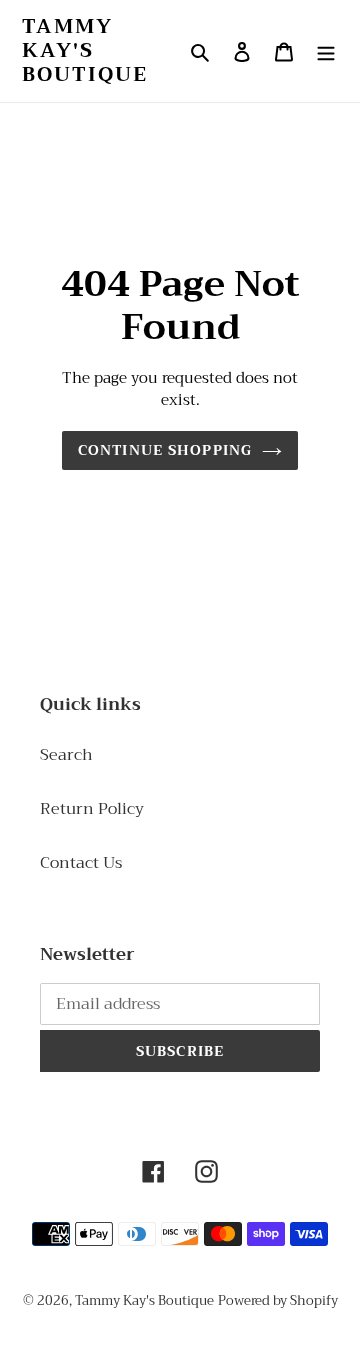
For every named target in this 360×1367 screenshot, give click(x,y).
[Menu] (326, 51)
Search (66, 755)
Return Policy (92, 809)
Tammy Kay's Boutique (85, 51)
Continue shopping (165, 450)
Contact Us (81, 863)
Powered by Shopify (278, 1300)
